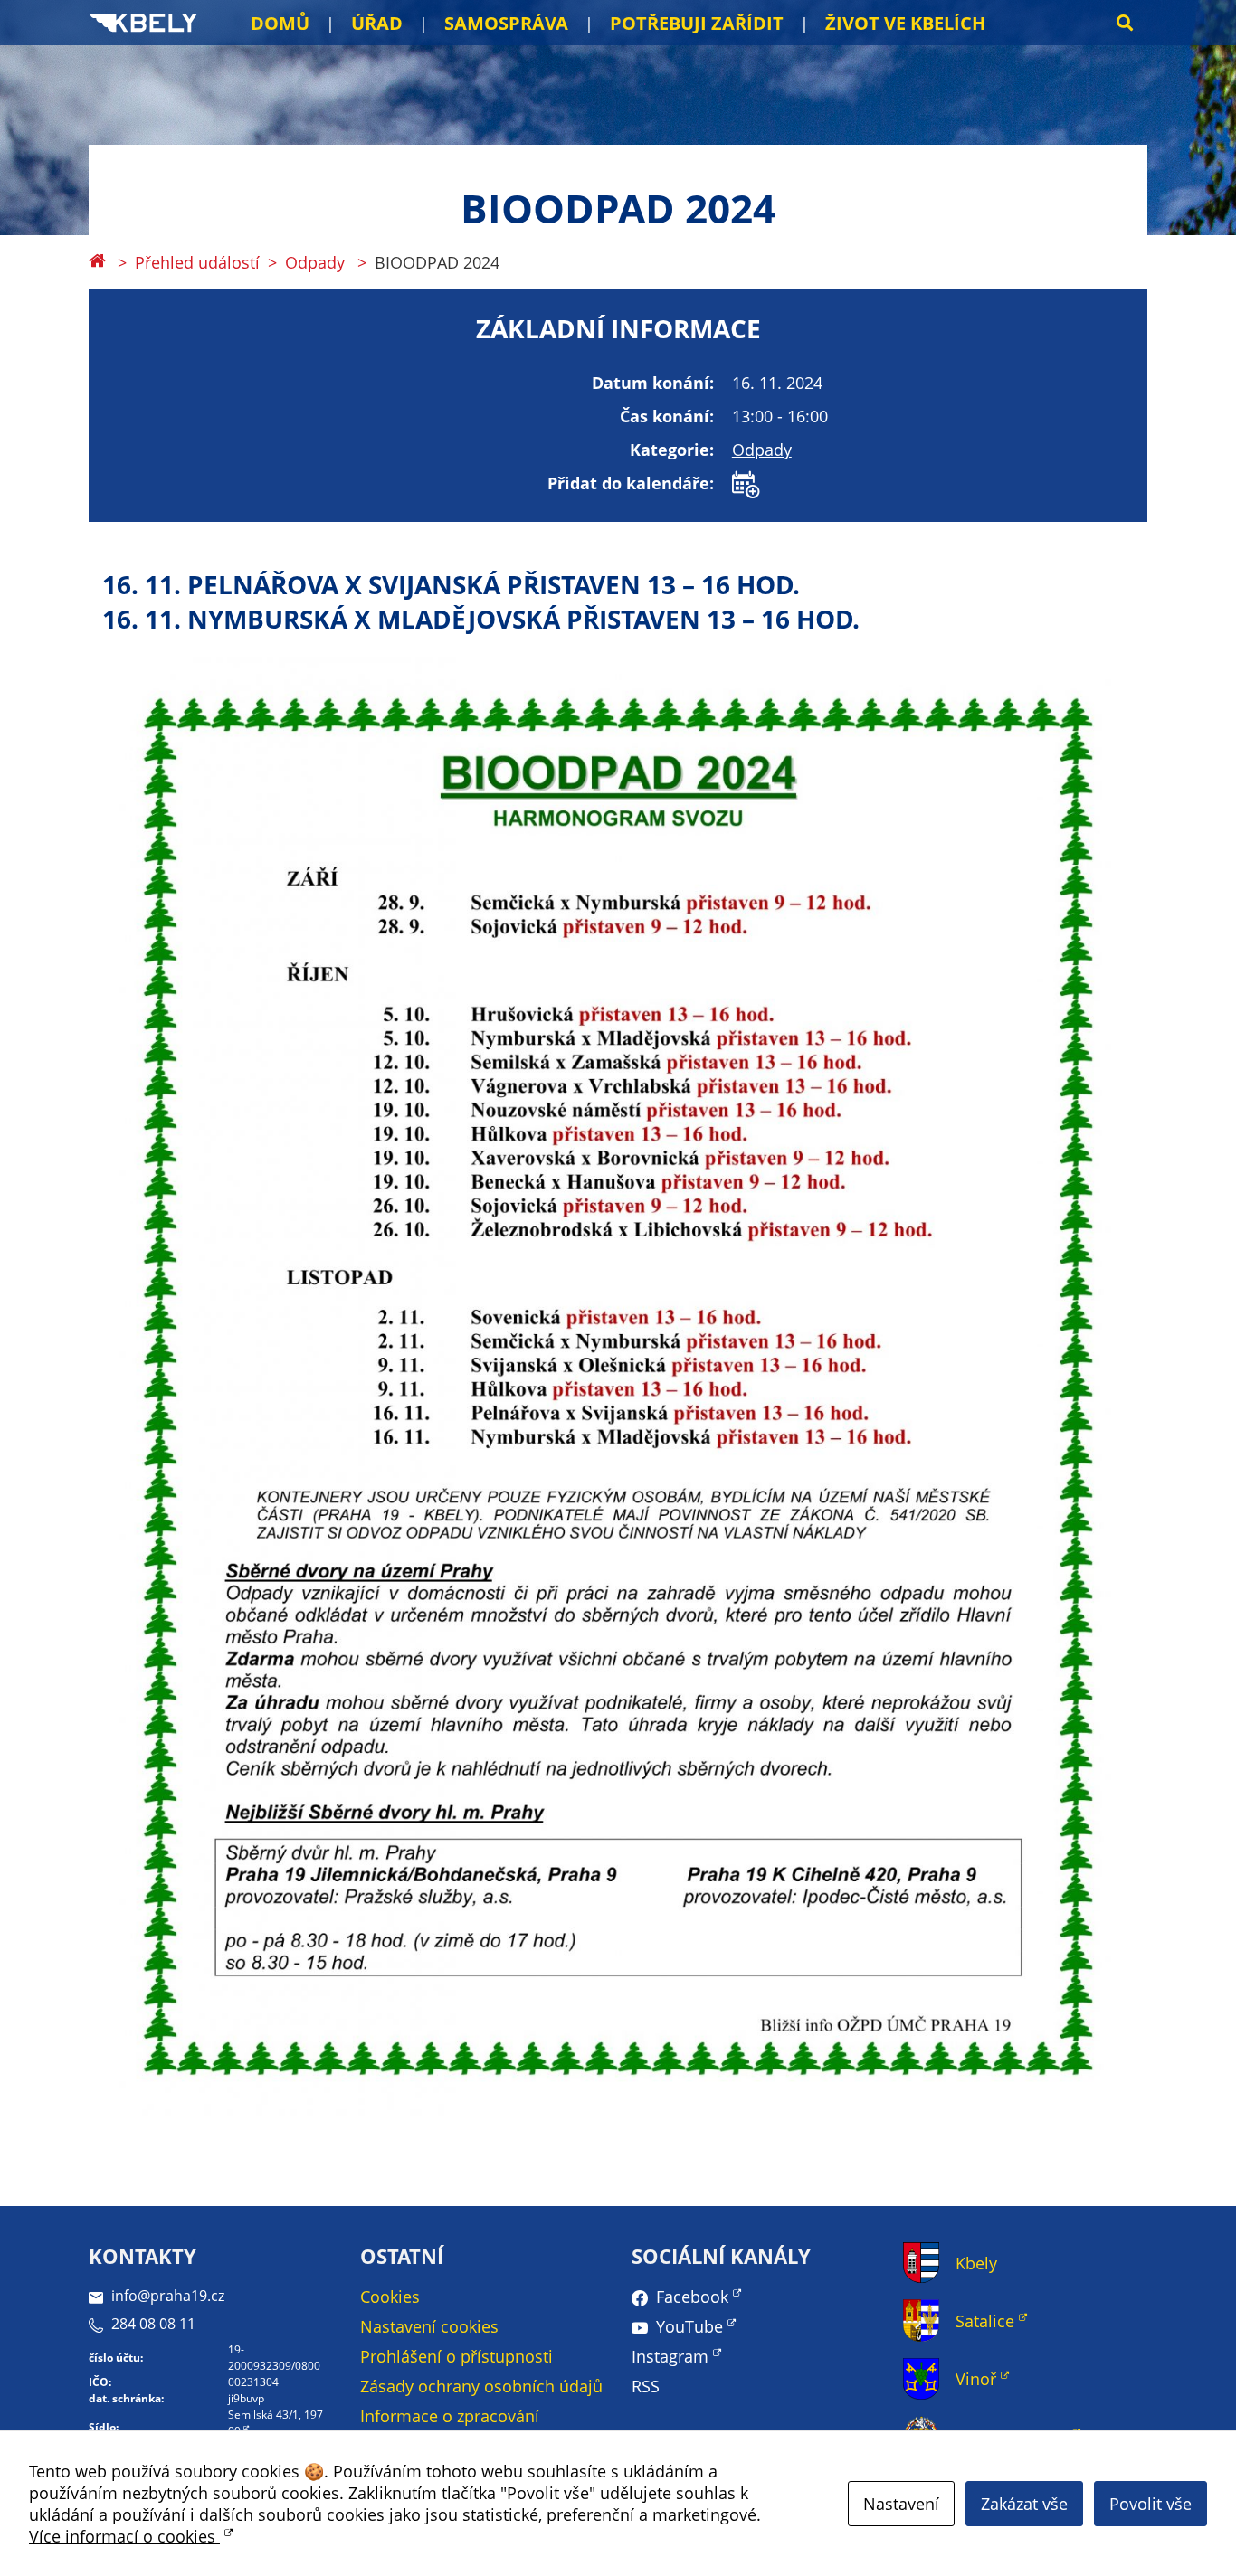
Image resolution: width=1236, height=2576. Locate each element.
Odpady (315, 262)
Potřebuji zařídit (697, 23)
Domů (280, 23)
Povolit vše (1150, 2504)
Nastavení (901, 2504)
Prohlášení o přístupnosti (456, 2356)
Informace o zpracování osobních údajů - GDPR (450, 2427)
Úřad (377, 23)
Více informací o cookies (124, 2536)
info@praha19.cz (168, 2296)
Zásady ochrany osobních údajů (481, 2386)
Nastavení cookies (429, 2326)
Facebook (692, 2297)
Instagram (670, 2356)
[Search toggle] (1125, 23)
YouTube (689, 2326)
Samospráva (506, 23)
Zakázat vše (1024, 2504)
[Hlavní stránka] (97, 262)
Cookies (390, 2297)
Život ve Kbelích (905, 23)
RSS (646, 2386)
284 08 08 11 (153, 2324)
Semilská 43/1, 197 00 (276, 2423)
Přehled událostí (197, 262)
